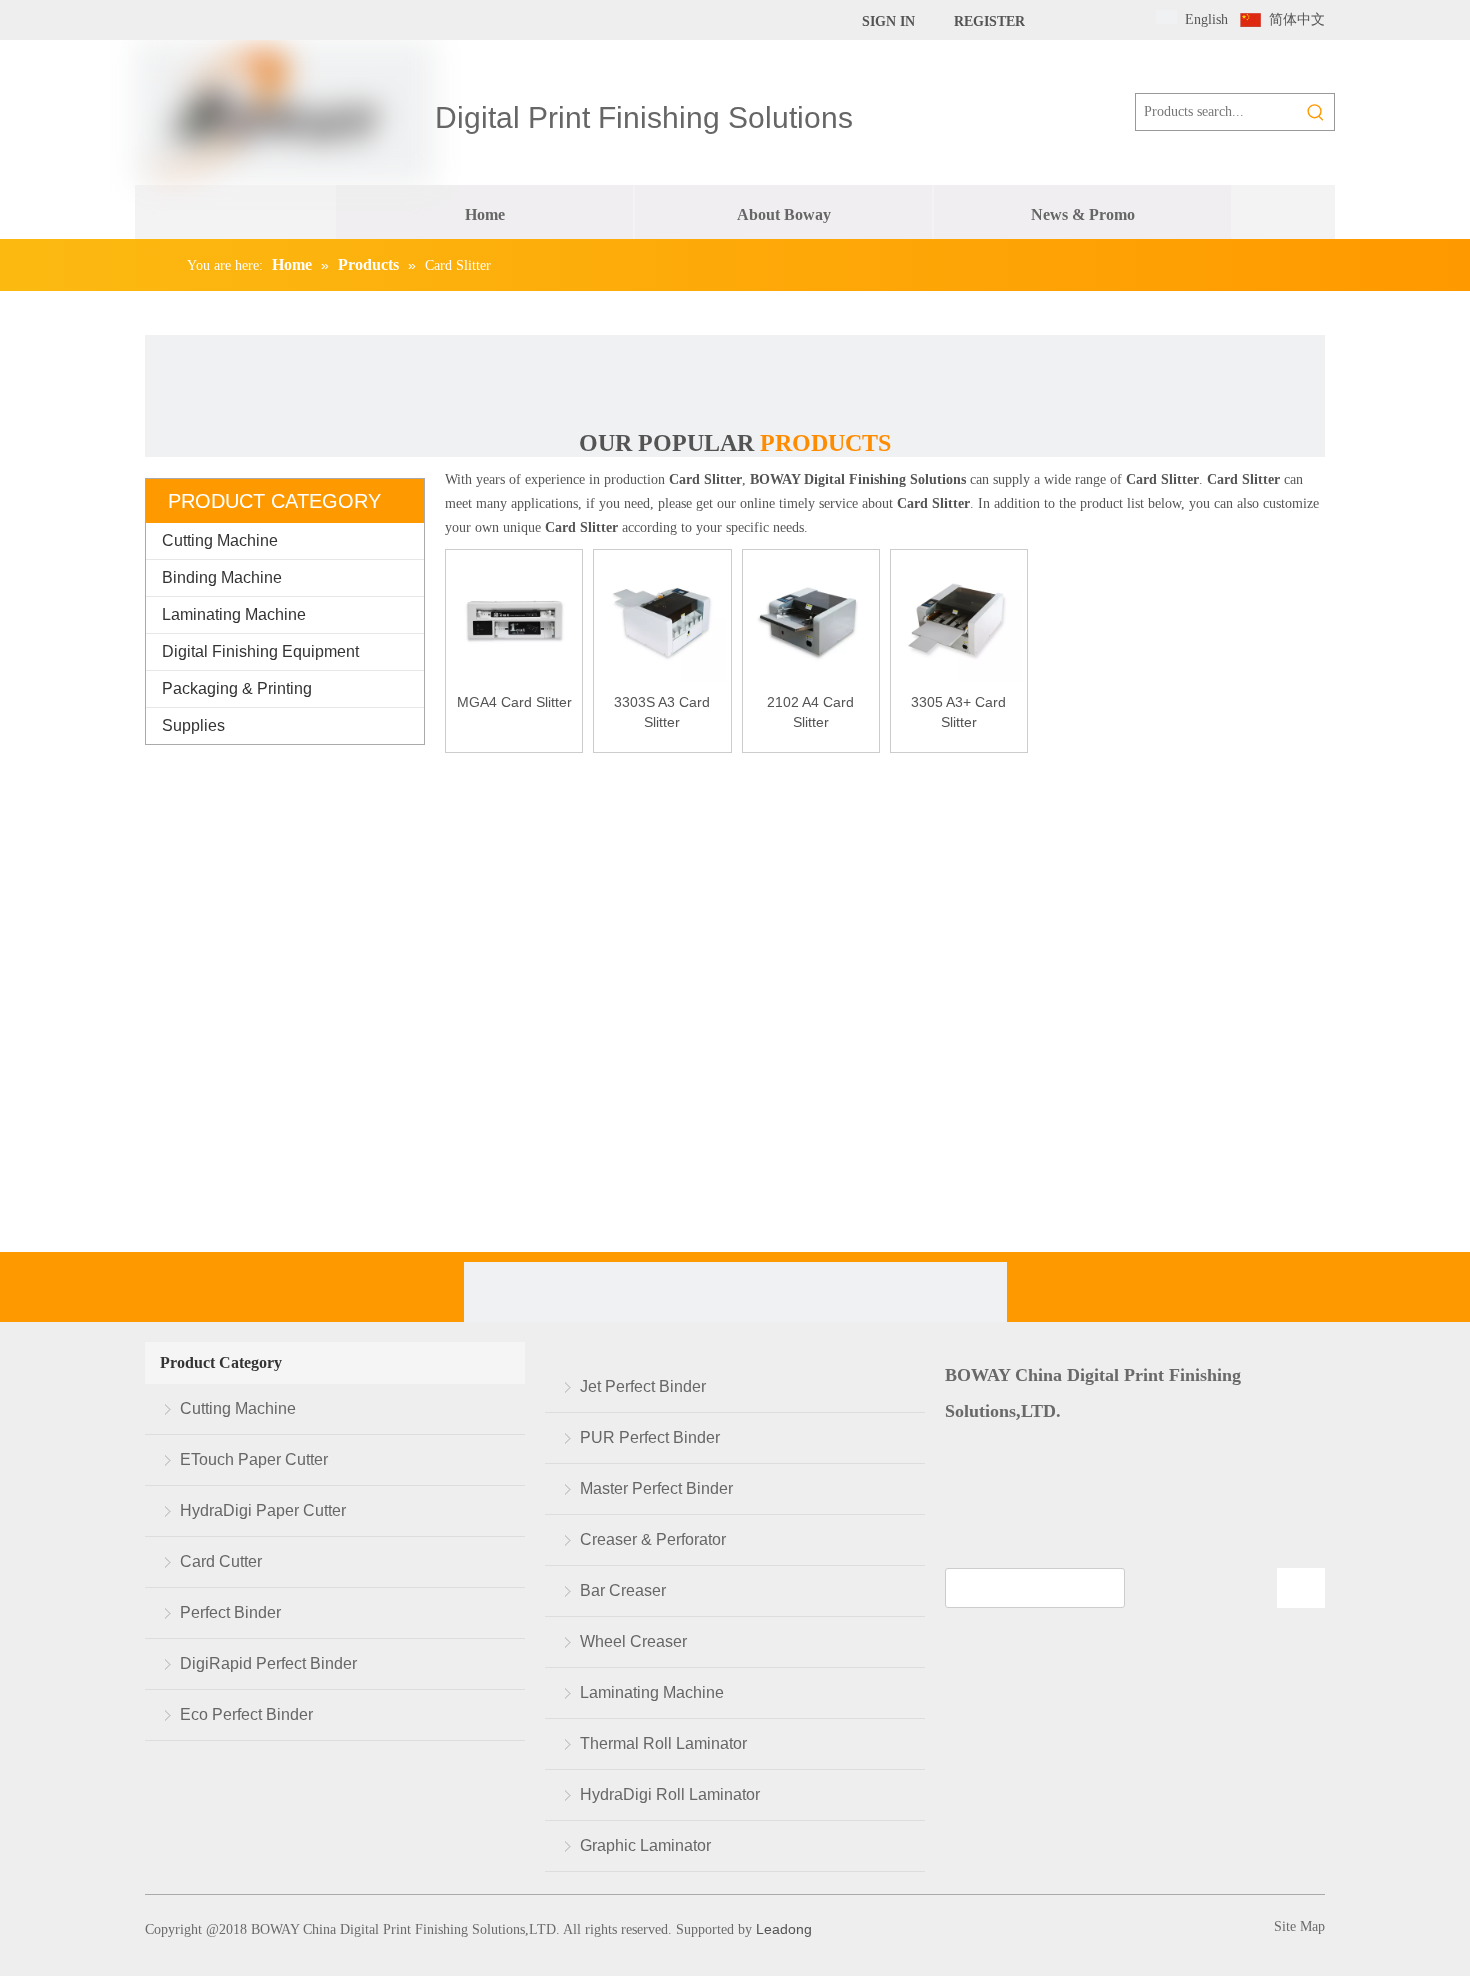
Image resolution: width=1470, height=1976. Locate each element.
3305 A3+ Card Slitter (958, 712)
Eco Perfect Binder (246, 1714)
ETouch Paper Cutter (254, 1459)
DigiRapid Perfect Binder (268, 1663)
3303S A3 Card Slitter (662, 712)
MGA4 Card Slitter (514, 702)
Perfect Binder (230, 1612)
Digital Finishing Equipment (260, 651)
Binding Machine (222, 577)
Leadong (782, 1929)
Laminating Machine (234, 614)
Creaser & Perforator (653, 1539)
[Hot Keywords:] (1316, 112)
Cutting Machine (220, 540)
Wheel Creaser (633, 1641)
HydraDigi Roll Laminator (670, 1794)
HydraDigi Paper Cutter (263, 1510)
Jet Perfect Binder (643, 1386)
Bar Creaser (623, 1590)
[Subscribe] (1301, 1588)
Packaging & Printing (237, 688)
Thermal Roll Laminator (663, 1743)
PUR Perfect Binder (650, 1437)
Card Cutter (221, 1561)
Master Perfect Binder (656, 1488)
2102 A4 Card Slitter (810, 712)
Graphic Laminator (645, 1845)
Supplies (193, 725)
